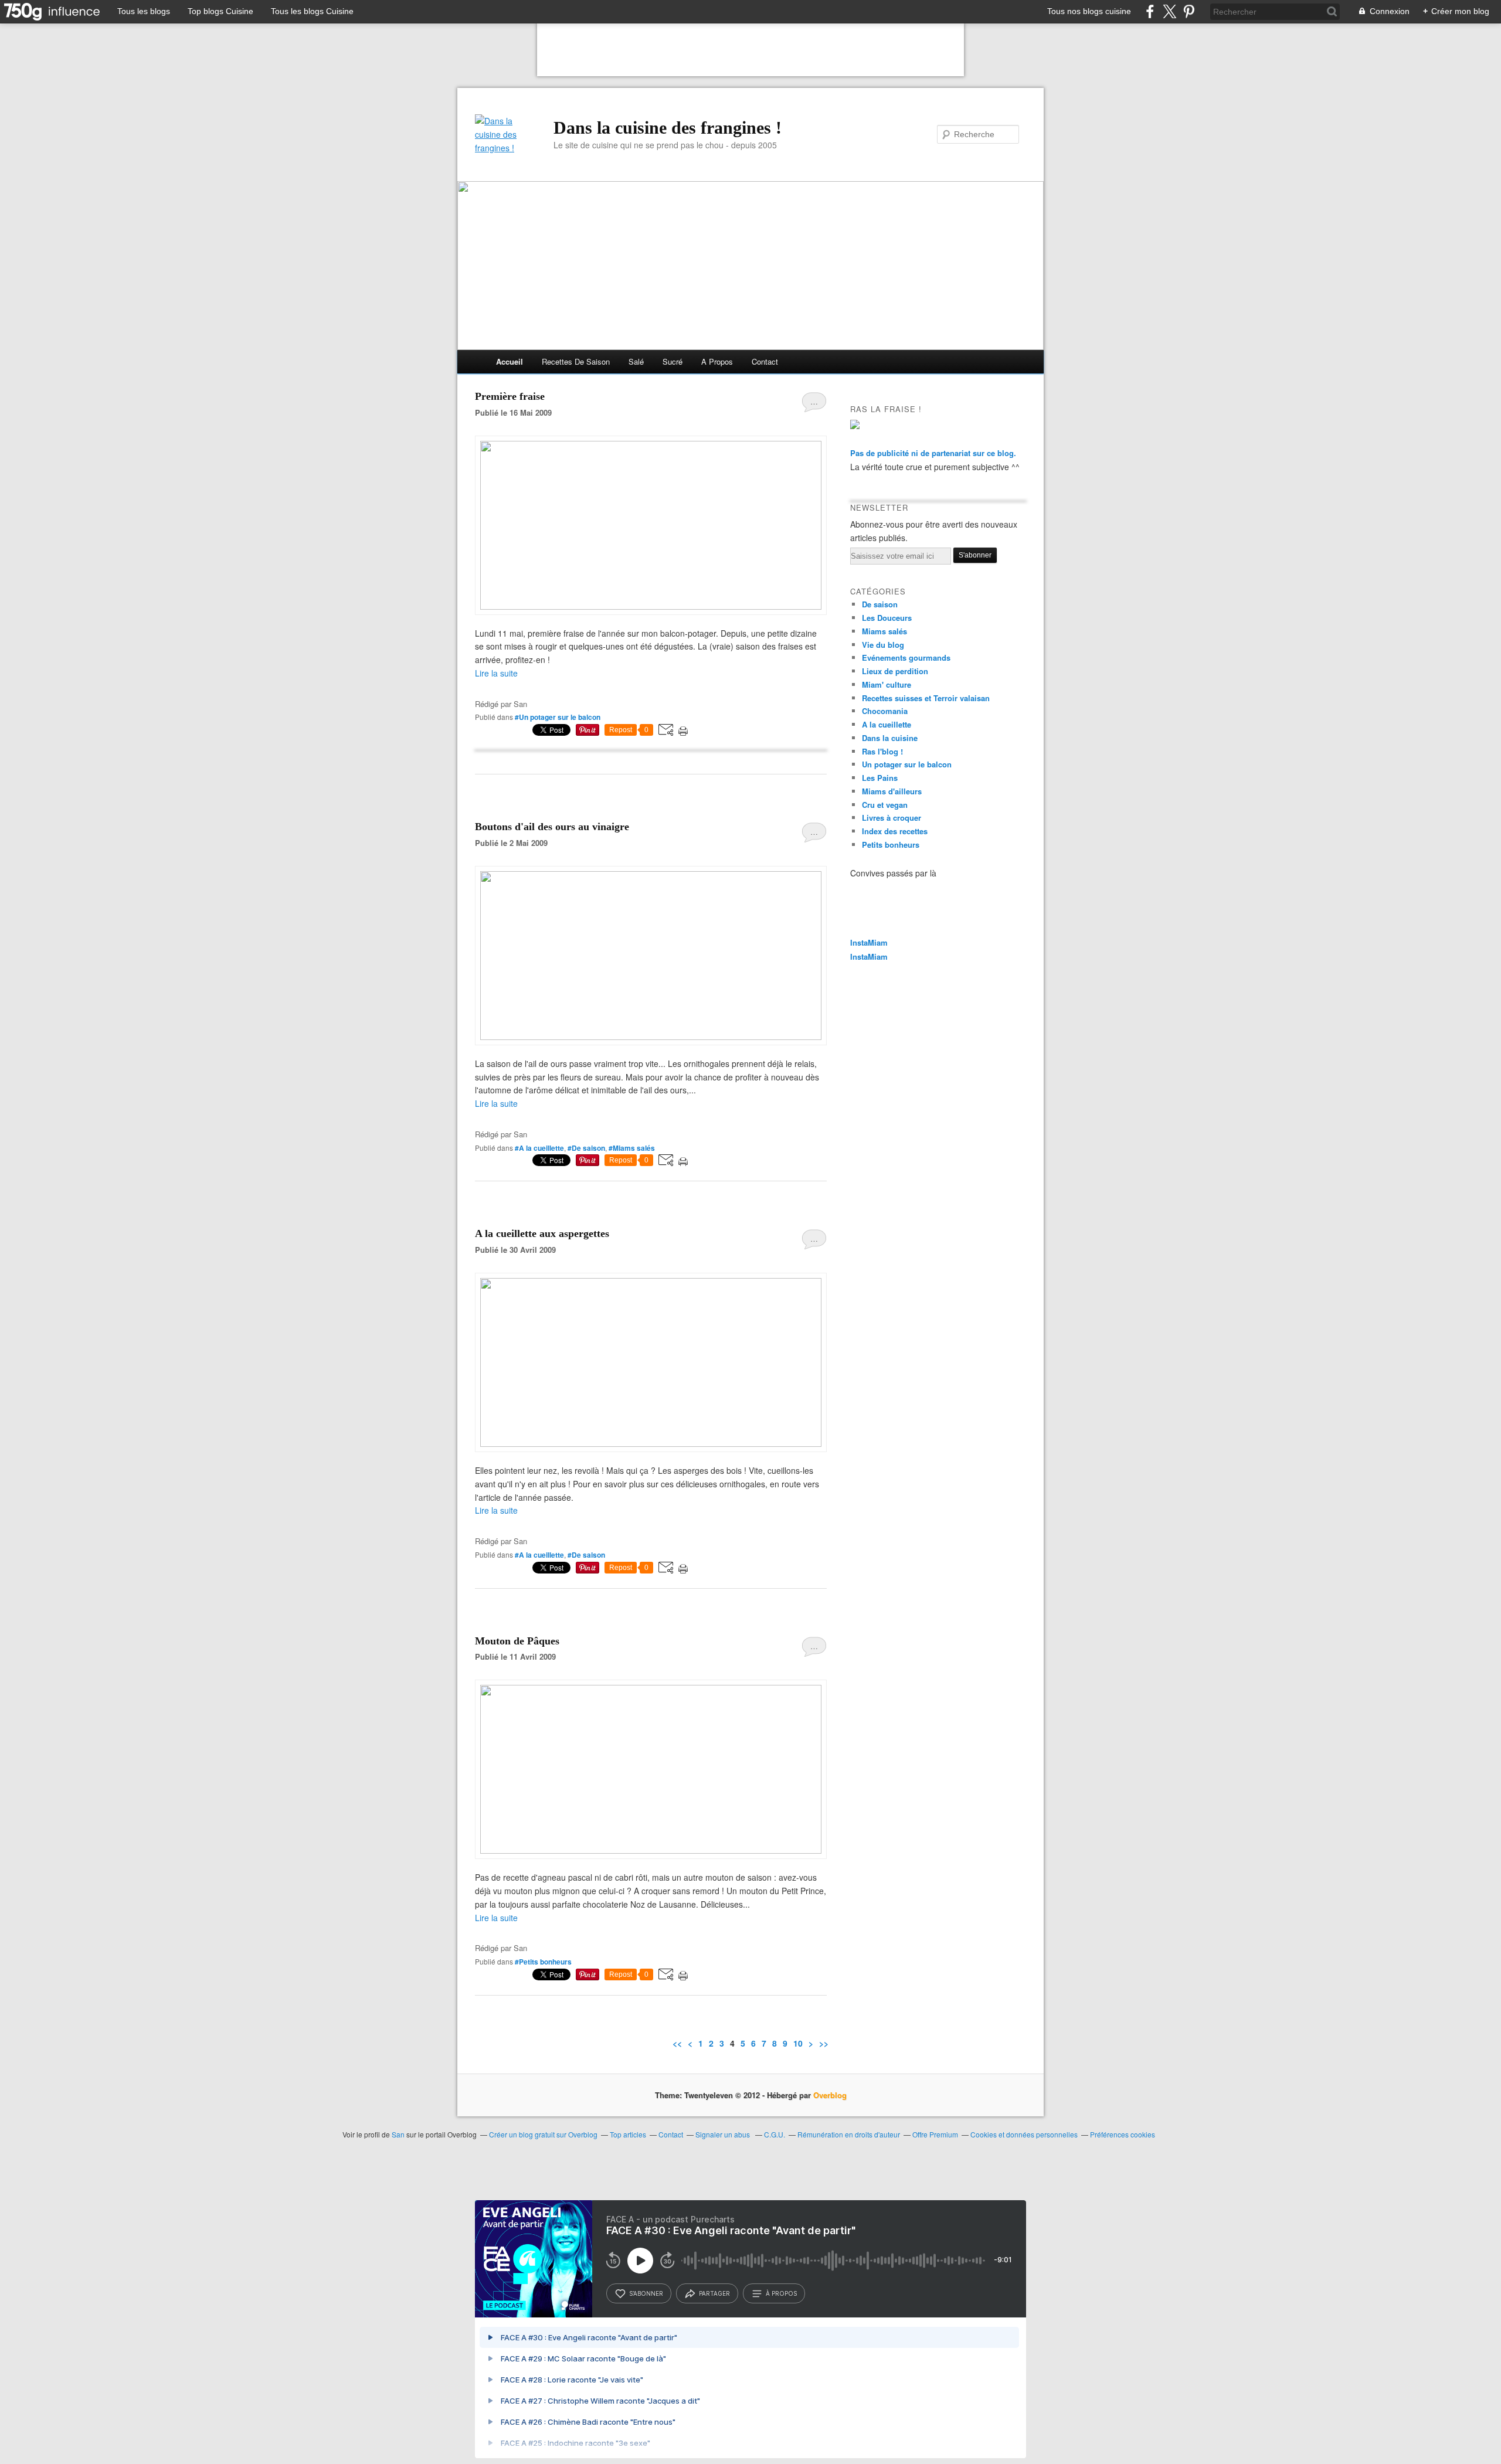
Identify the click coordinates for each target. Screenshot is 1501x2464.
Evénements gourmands (906, 657)
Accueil (510, 361)
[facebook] (1150, 11)
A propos (717, 361)
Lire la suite (496, 673)
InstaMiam (869, 942)
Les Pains (880, 778)
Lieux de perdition (895, 671)
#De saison (586, 1148)
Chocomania (885, 711)
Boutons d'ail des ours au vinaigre (552, 827)
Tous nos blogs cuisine (1089, 11)
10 (798, 2043)
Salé (636, 361)
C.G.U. (775, 2134)
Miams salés (884, 631)
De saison (880, 604)
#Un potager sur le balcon (558, 717)
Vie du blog (883, 645)
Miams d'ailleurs (892, 791)
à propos (781, 2293)
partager (714, 2293)
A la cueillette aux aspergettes (542, 1233)
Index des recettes (895, 831)
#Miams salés (632, 1148)
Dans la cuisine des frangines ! (668, 128)
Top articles (628, 2134)
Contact (765, 361)
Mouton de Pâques (517, 1641)
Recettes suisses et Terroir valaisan (926, 698)
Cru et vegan (885, 805)
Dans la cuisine (890, 738)
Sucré (673, 361)
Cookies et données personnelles (1024, 2134)
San (398, 2134)
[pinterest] (1189, 11)
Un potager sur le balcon (907, 764)
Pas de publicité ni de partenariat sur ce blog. (933, 453)
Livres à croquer (892, 818)
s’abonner (646, 2293)
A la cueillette (887, 724)
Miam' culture (887, 684)
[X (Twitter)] (1169, 11)
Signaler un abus (724, 2134)
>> (824, 2043)
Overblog (830, 2095)
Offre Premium (935, 2134)
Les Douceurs (887, 618)
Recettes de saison (576, 361)
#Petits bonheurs (543, 1962)
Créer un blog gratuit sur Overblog (543, 2134)
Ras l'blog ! (882, 751)
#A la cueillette (539, 1148)
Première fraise (510, 396)
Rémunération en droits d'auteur (849, 2134)
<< (677, 2043)
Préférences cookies (1123, 2134)
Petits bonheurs (891, 844)
